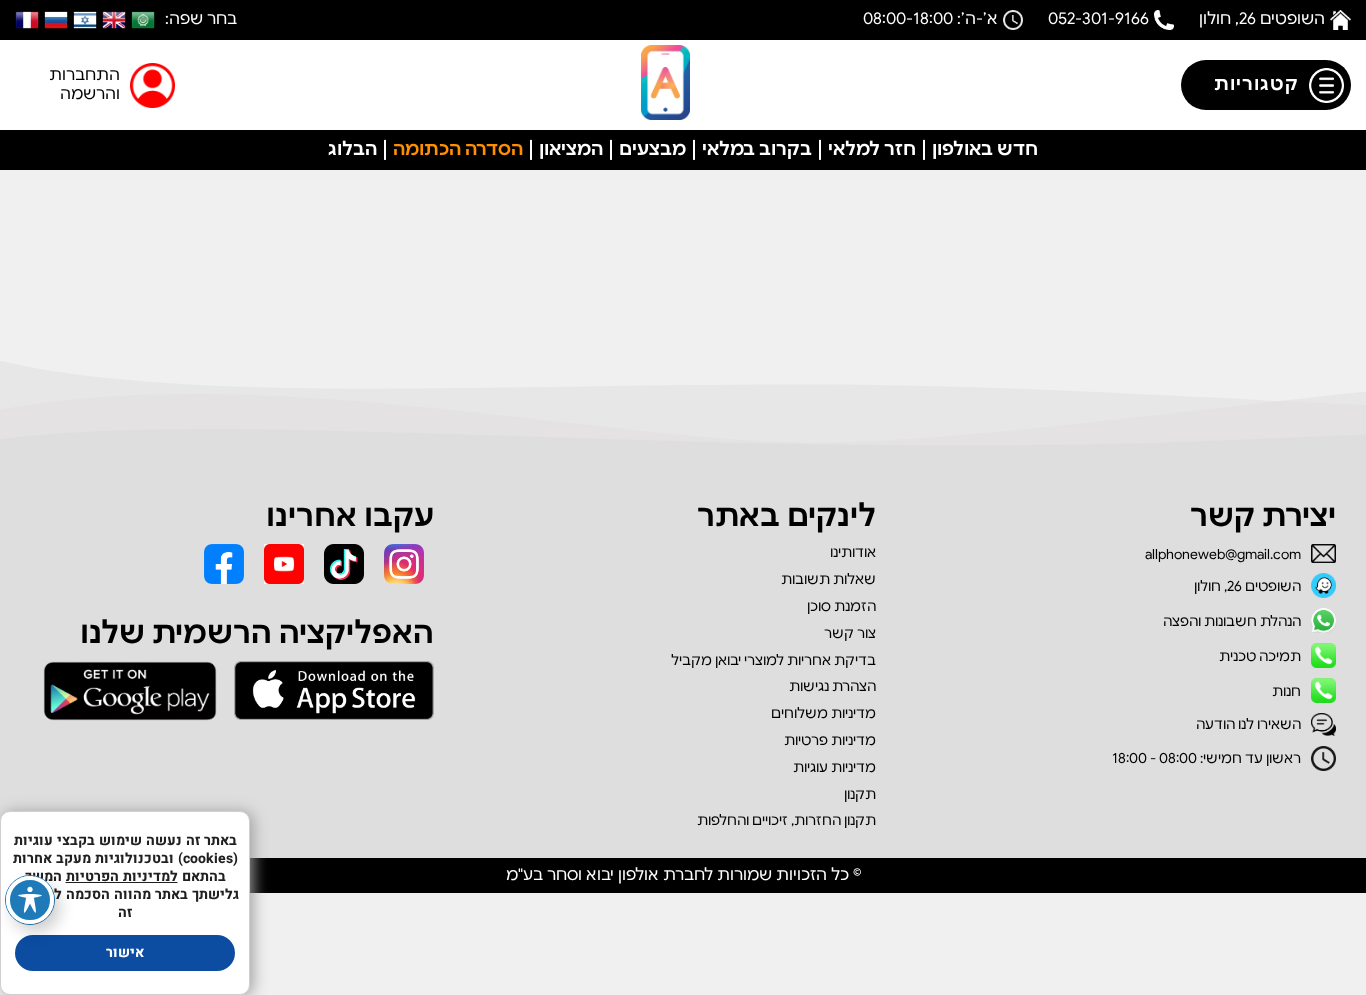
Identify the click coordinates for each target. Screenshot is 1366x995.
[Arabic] (143, 20)
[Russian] (56, 20)
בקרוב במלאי (757, 149)
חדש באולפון (985, 149)
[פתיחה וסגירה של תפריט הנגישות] (30, 900)
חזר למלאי (872, 149)
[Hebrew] (85, 20)
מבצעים (652, 149)
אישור (125, 952)
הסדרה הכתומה (458, 149)
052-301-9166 (1098, 19)
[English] (114, 20)
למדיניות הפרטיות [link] (122, 876)
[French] (27, 20)
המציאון (571, 149)
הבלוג (352, 149)
